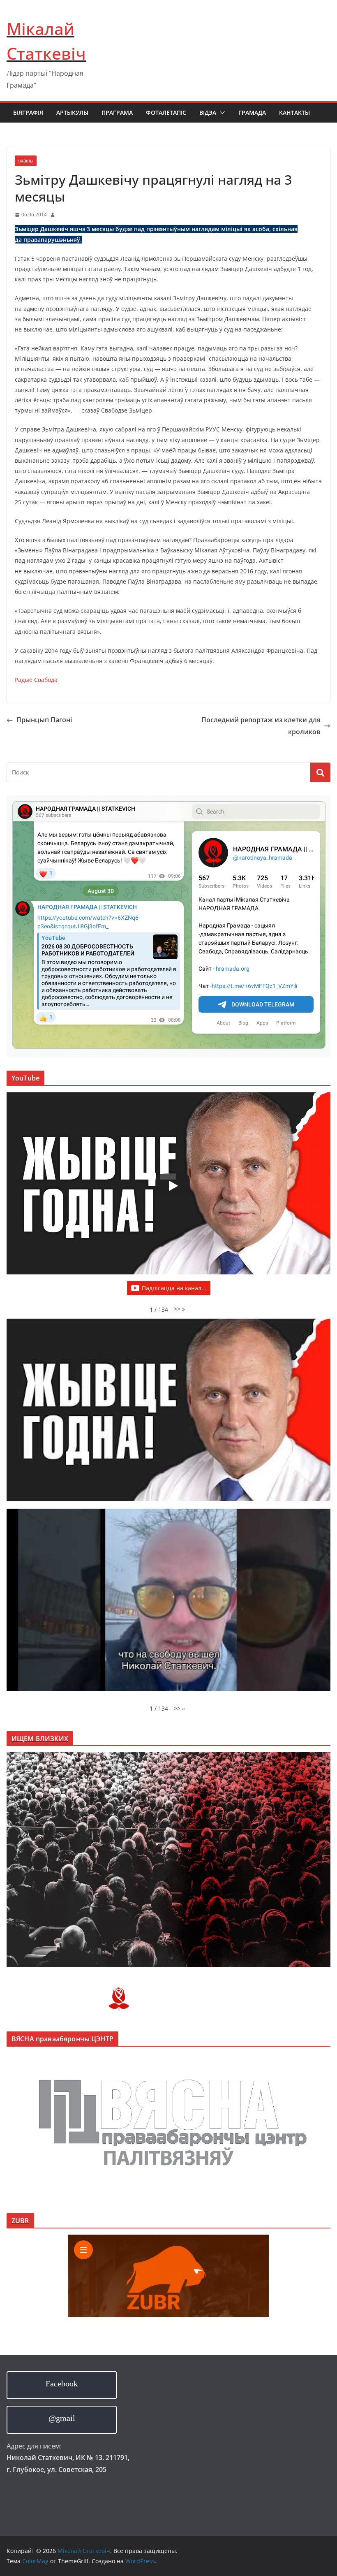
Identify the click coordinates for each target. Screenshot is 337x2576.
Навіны (26, 161)
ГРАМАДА (252, 112)
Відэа (208, 112)
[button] (221, 113)
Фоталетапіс (166, 112)
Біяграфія (28, 112)
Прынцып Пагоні (44, 720)
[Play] (173, 1186)
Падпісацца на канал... (174, 1288)
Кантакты (294, 112)
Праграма (117, 112)
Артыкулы (72, 112)
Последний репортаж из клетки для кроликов (261, 726)
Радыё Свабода (36, 680)
